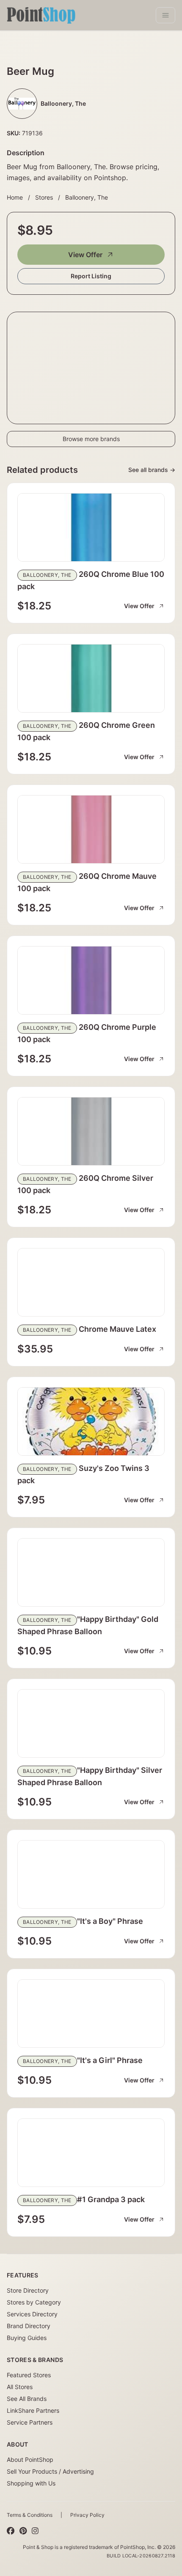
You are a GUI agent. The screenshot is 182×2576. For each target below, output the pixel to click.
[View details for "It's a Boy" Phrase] (91, 1874)
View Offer (85, 255)
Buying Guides (27, 2338)
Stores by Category (34, 2302)
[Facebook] (11, 2531)
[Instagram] (35, 2531)
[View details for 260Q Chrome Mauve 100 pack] (91, 829)
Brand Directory (29, 2326)
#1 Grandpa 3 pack (111, 2199)
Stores (44, 197)
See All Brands (27, 2399)
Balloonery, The (87, 197)
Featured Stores (29, 2375)
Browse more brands (91, 439)
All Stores (20, 2387)
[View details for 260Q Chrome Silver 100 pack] (91, 1131)
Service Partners (30, 2422)
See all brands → (152, 470)
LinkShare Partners (33, 2410)
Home (15, 197)
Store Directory (28, 2290)
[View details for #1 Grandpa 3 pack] (91, 2153)
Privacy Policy (87, 2515)
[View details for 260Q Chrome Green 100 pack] (91, 678)
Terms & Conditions (30, 2515)
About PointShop (30, 2459)
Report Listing (91, 276)
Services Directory (32, 2314)
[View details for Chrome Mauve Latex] (91, 1282)
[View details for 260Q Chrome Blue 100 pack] (91, 527)
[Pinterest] (23, 2531)
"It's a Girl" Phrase (110, 2060)
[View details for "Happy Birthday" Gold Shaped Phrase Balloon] (91, 1572)
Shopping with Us (31, 2483)
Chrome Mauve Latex (117, 1329)
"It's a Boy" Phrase (110, 1921)
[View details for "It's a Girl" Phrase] (91, 2014)
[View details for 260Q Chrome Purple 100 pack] (91, 980)
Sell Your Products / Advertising (50, 2471)
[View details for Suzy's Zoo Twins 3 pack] (91, 1421)
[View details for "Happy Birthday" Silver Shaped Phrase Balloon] (91, 1723)
